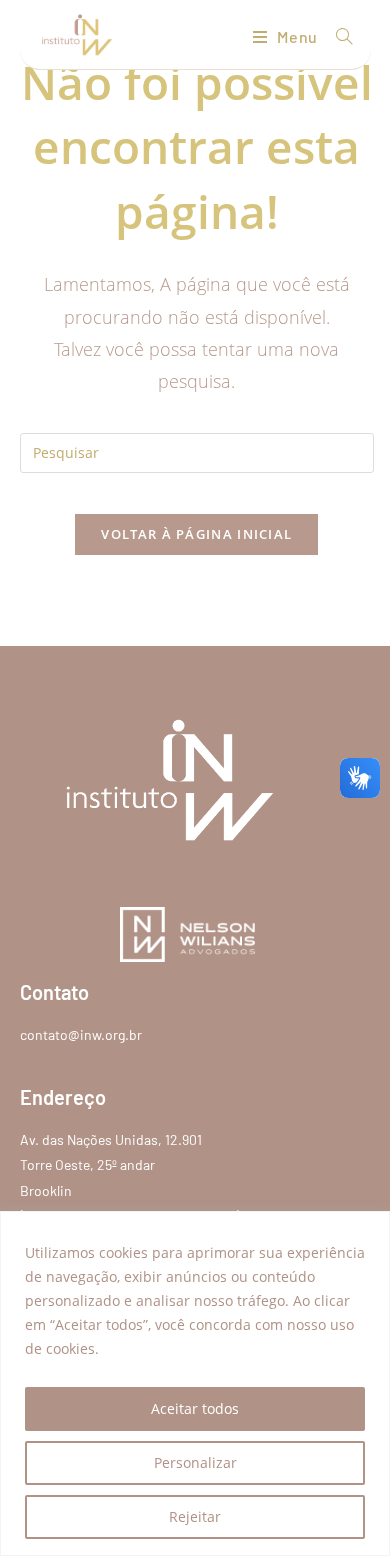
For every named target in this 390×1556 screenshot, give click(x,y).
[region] (195, 1383)
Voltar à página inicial (196, 534)
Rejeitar (195, 1516)
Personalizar (195, 1462)
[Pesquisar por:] (337, 36)
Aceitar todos (195, 1408)
